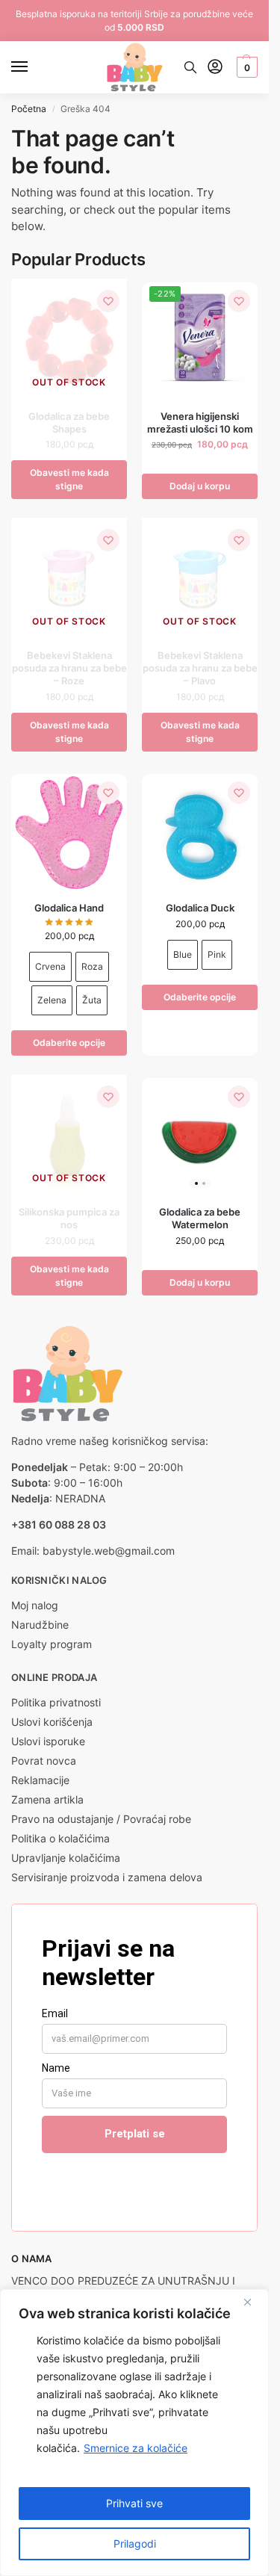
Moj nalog (35, 1605)
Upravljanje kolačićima (66, 1858)
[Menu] (34, 67)
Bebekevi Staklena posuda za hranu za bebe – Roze (69, 668)
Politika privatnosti (56, 1702)
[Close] (253, 2302)
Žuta (92, 1000)
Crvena (50, 966)
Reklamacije (40, 1780)
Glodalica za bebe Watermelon (200, 1218)
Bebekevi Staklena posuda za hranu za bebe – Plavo (200, 668)
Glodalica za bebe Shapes (69, 422)
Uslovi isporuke (48, 1741)
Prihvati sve (134, 2503)
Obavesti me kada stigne (69, 479)
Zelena (52, 1000)
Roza (92, 966)
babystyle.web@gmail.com (109, 1551)
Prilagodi (135, 2544)
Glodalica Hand (69, 908)
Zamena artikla (47, 1799)
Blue (183, 954)
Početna (29, 109)
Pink (217, 954)
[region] (134, 2433)
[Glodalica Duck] (200, 832)
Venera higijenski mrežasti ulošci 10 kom (200, 422)
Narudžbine (40, 1625)
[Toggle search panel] (190, 67)
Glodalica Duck (200, 908)
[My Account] (215, 68)
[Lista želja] (108, 301)
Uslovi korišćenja (52, 1722)
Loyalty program (52, 1644)
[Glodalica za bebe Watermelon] (200, 1136)
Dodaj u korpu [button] (200, 486)
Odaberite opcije (69, 1043)
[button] (245, 67)
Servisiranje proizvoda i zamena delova (107, 1877)
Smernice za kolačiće (136, 2448)
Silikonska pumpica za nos (69, 1218)
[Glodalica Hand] (69, 832)
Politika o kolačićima (60, 1838)
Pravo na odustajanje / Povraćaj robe (101, 1819)
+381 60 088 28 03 (59, 1524)
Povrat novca (44, 1761)
